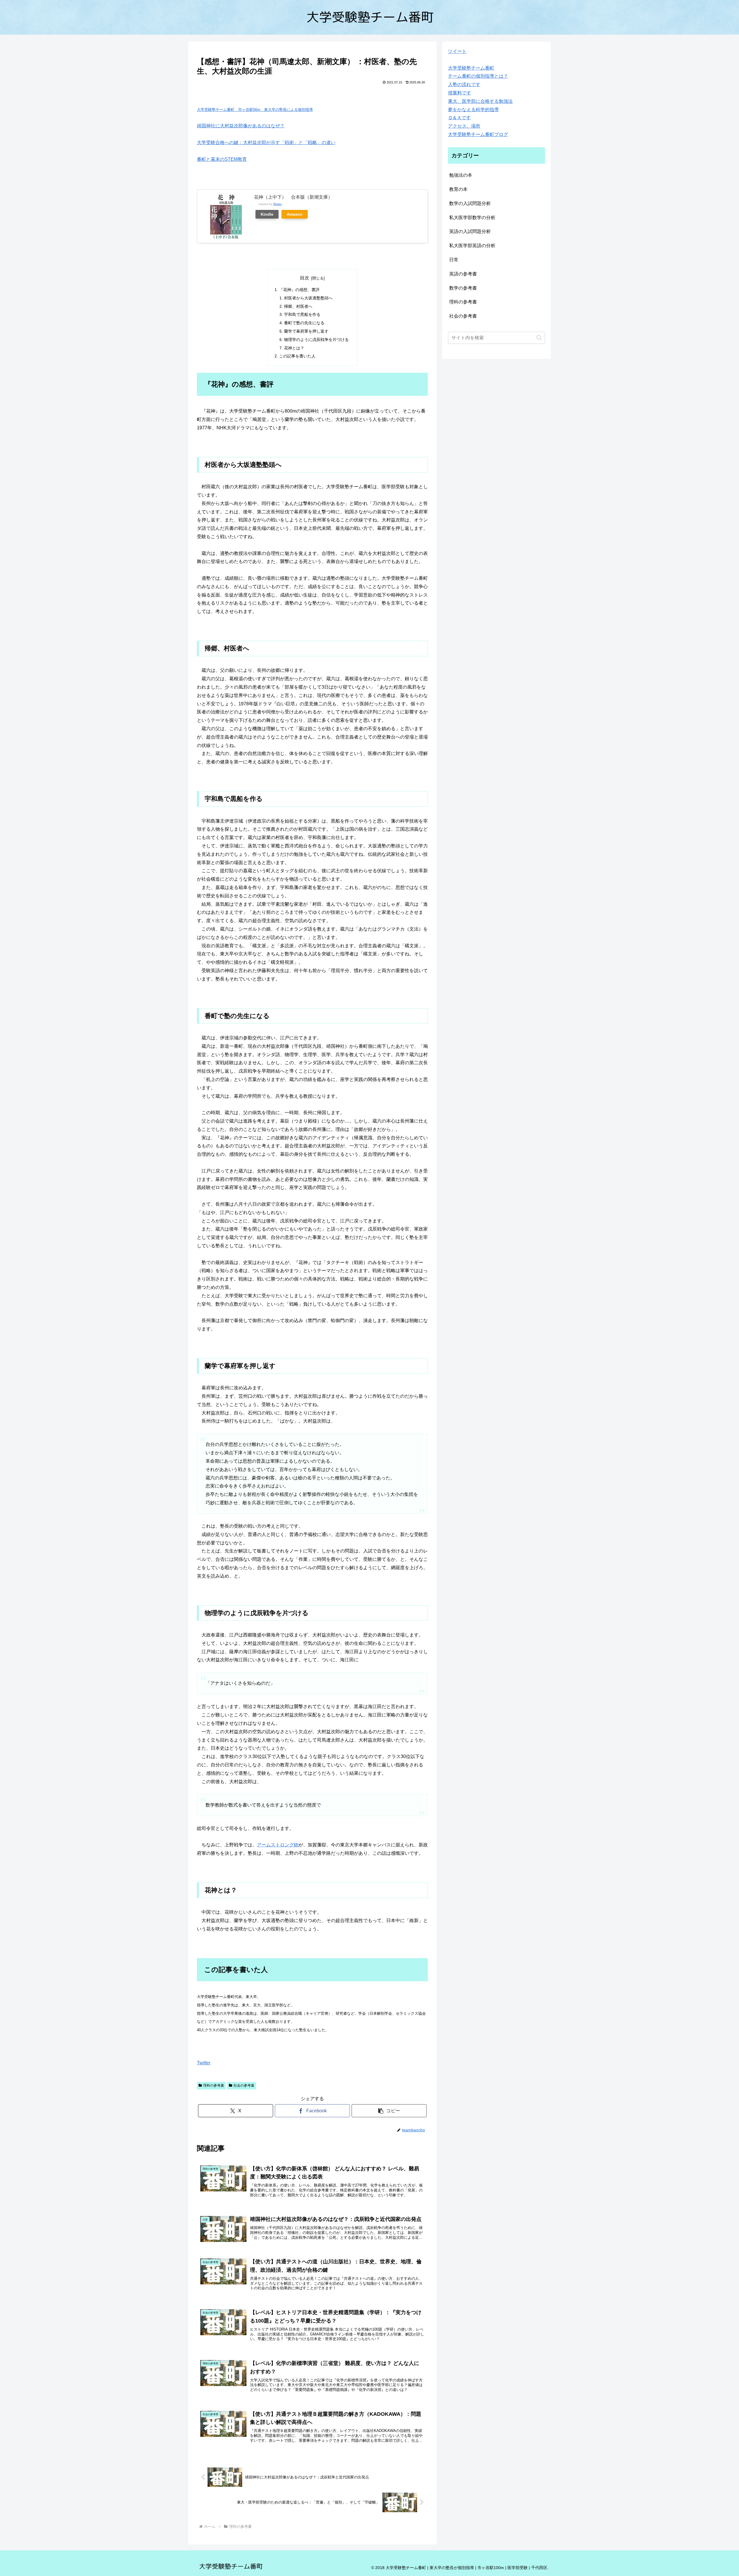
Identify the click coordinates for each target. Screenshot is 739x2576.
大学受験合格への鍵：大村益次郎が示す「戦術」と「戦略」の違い (266, 142)
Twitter (204, 2063)
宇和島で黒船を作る (302, 314)
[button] (389, 2111)
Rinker (278, 204)
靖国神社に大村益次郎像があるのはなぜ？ (241, 126)
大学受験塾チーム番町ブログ (478, 134)
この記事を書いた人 (297, 356)
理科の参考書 (214, 2085)
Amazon (295, 214)
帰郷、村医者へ (298, 306)
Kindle (267, 214)
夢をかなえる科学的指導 (473, 110)
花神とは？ (294, 348)
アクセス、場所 (464, 126)
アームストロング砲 (278, 1845)
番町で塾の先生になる (304, 323)
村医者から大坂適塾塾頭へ (308, 298)
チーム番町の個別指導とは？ (478, 76)
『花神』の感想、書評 (299, 290)
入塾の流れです (464, 84)
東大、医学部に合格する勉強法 (480, 101)
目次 (305, 278)
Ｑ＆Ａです (459, 118)
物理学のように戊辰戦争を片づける (316, 340)
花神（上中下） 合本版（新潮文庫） (293, 197)
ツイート (457, 51)
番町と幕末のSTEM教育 (222, 159)
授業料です (460, 93)
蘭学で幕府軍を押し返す (306, 331)
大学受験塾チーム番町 (471, 68)
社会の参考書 (244, 2085)
